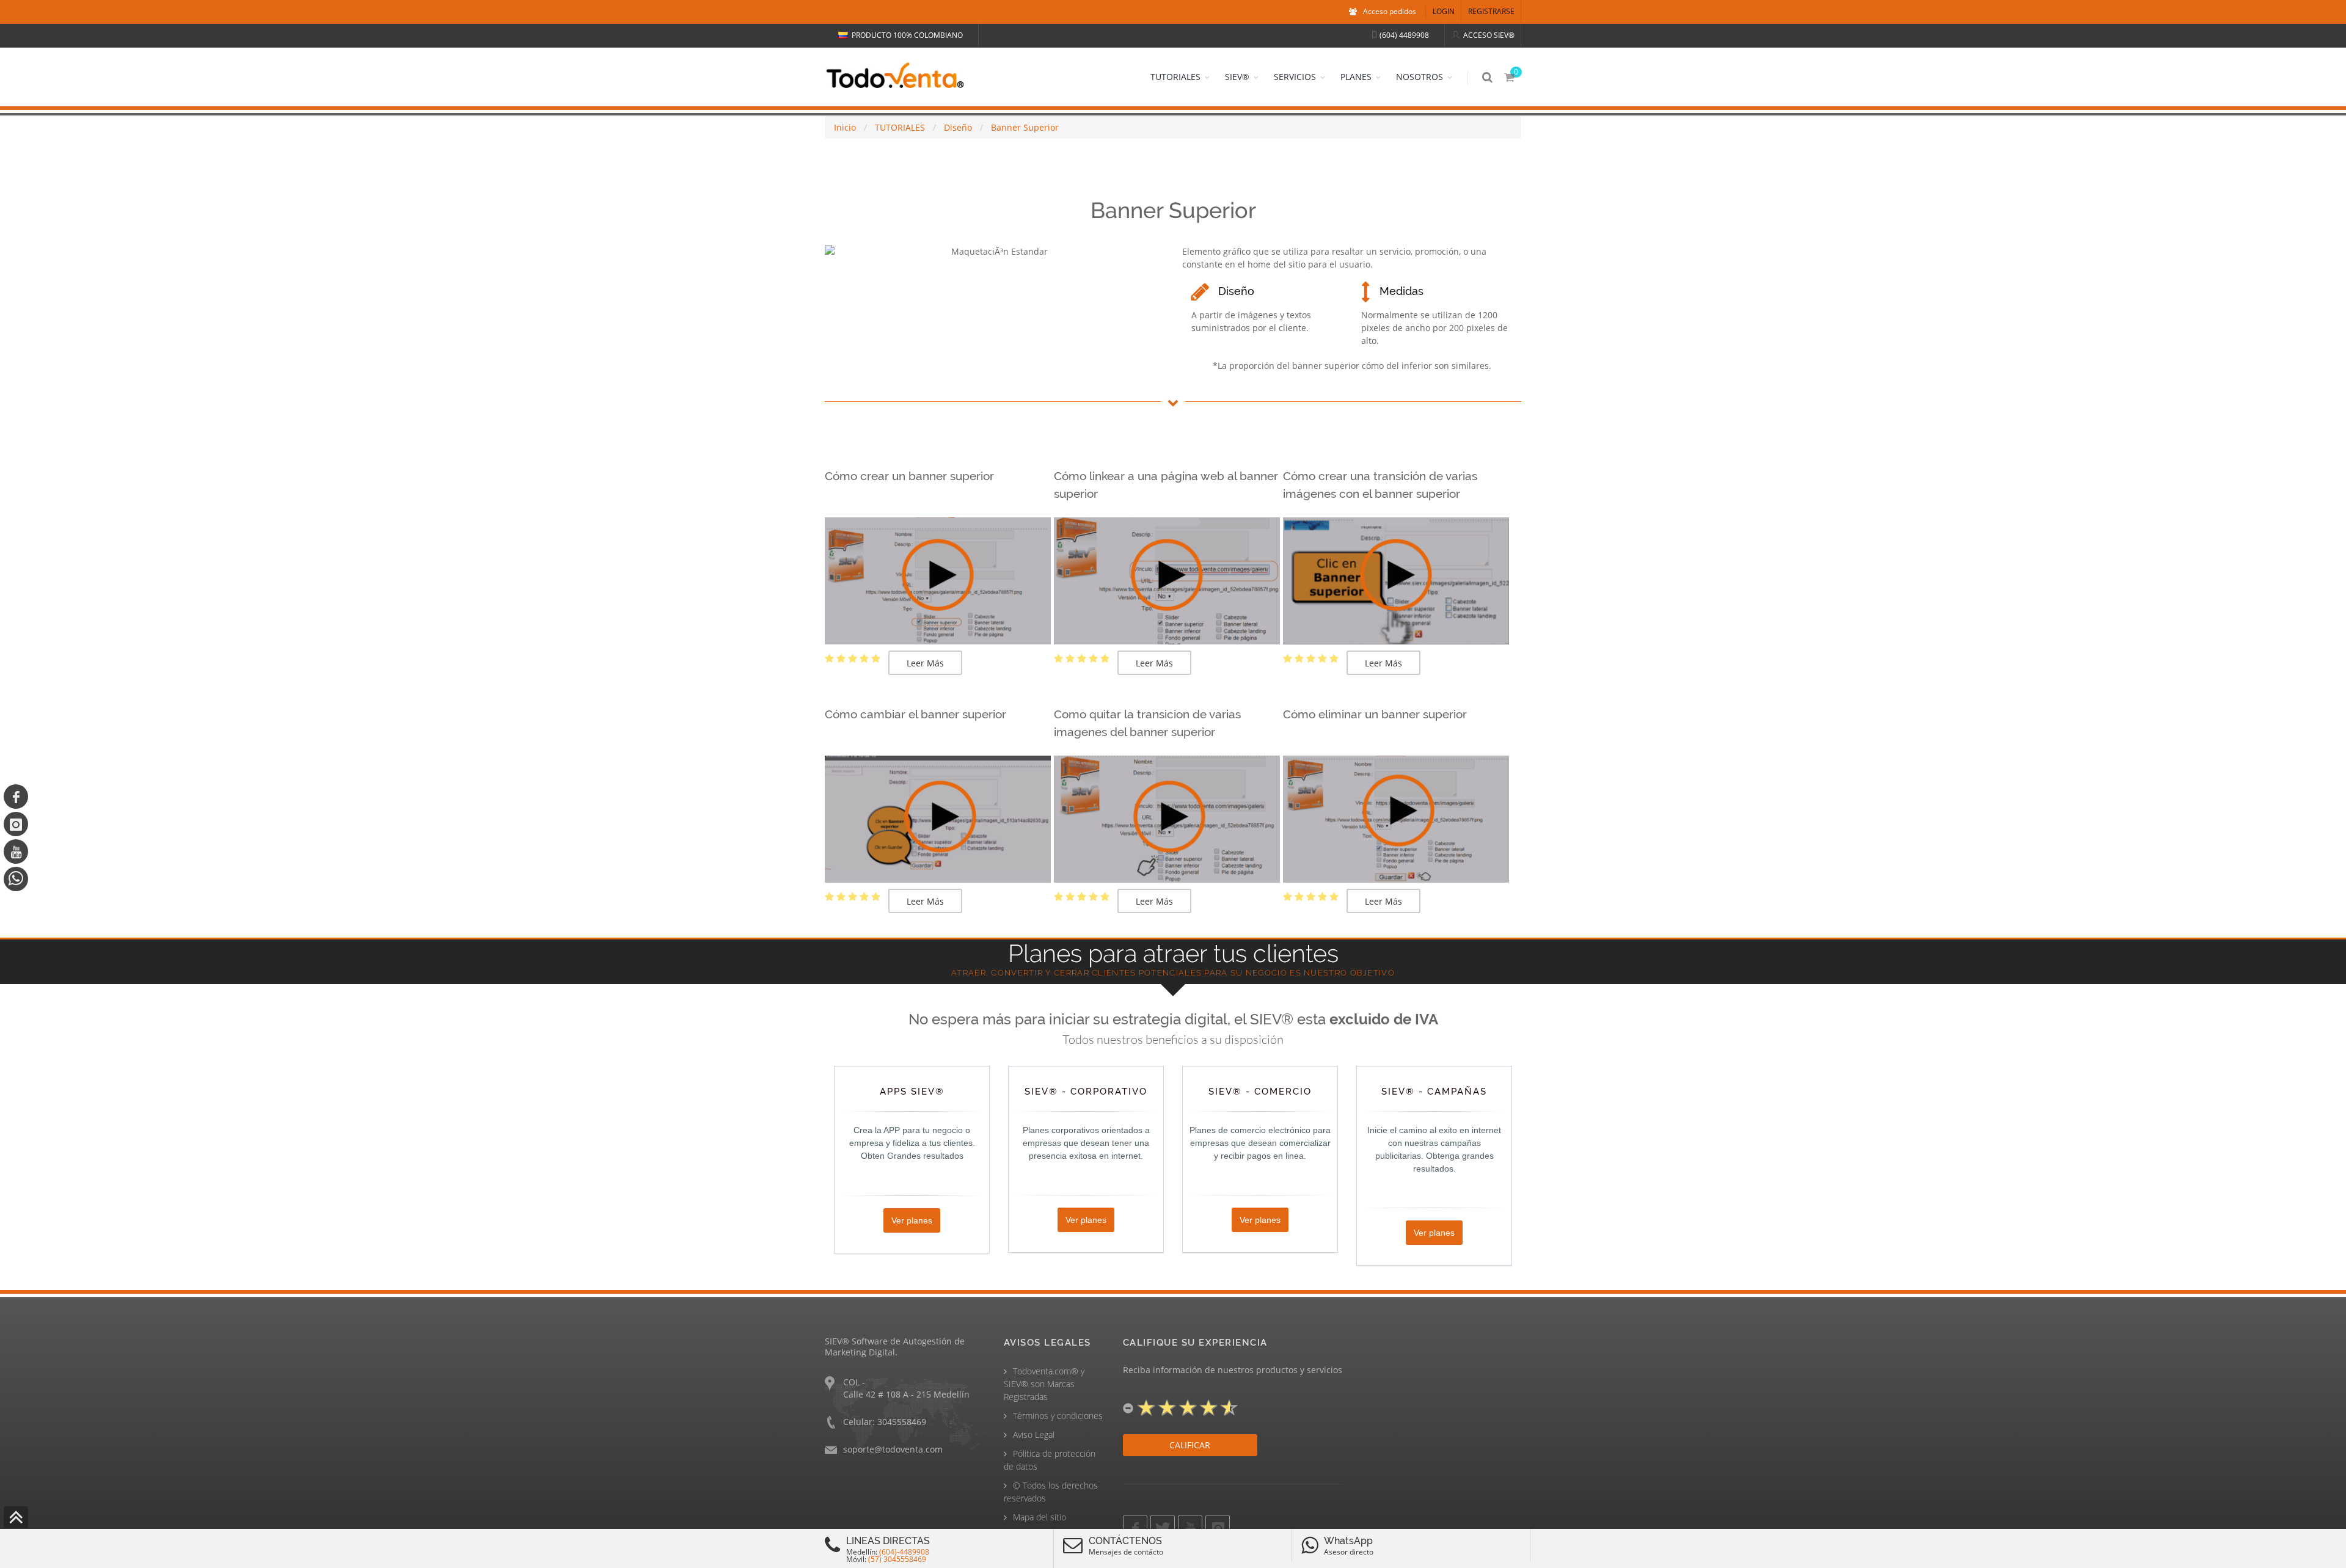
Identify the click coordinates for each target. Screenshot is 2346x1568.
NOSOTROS (1420, 77)
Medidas (1401, 291)
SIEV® (1237, 77)
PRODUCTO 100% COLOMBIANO (907, 35)
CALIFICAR (1190, 1445)
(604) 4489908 (1404, 35)
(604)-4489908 (904, 1552)
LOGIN (1444, 11)
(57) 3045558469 (897, 1559)
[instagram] (16, 824)
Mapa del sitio (1040, 1517)
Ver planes (912, 1220)
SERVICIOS (1295, 77)
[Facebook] (16, 797)
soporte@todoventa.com (893, 1449)
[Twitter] (1163, 1527)
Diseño (1236, 291)
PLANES (1356, 77)
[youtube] (16, 851)
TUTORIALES (1175, 77)
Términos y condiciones (1058, 1416)
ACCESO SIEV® (1489, 35)
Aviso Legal (1034, 1435)
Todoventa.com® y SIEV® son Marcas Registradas (1044, 1384)
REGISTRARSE (1491, 11)
